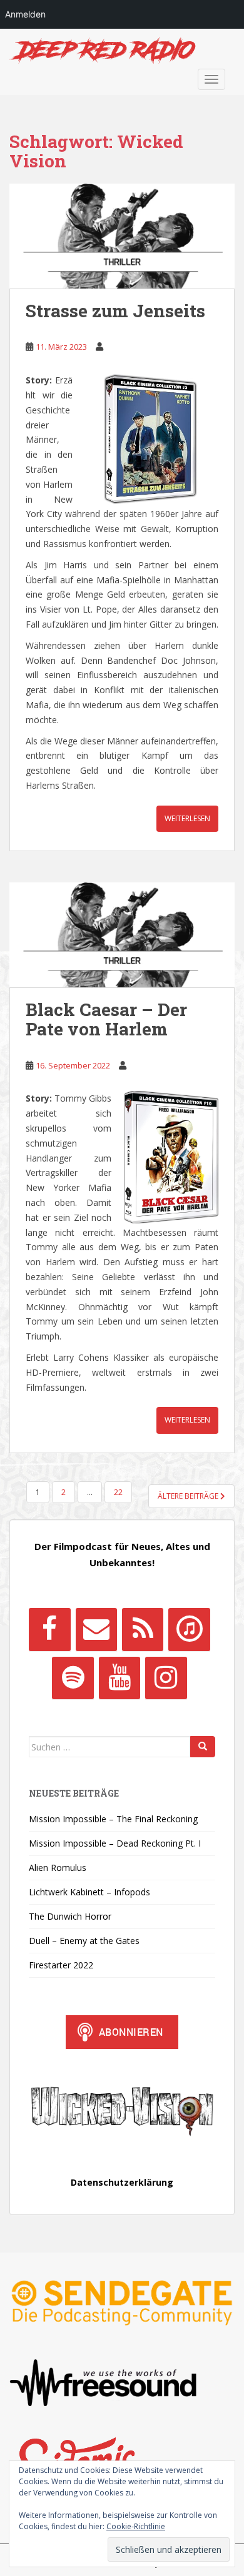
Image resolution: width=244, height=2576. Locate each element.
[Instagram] (166, 1678)
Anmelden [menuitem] (25, 14)
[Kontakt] (96, 1629)
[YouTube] (119, 1678)
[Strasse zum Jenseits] (122, 236)
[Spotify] (73, 1678)
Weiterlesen (187, 818)
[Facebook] (49, 1629)
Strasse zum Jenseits (115, 311)
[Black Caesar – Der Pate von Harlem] (122, 935)
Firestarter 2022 (61, 1965)
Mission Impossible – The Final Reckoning (113, 1819)
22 (118, 1492)
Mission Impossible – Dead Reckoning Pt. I (115, 1843)
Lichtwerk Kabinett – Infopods (89, 1892)
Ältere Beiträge (189, 1496)
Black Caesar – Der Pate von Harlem (106, 1019)
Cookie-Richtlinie (136, 2526)
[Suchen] (203, 1747)
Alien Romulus (58, 1868)
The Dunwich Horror (70, 1916)
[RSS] (143, 1629)
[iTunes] (189, 1629)
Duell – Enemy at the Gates (84, 1941)
